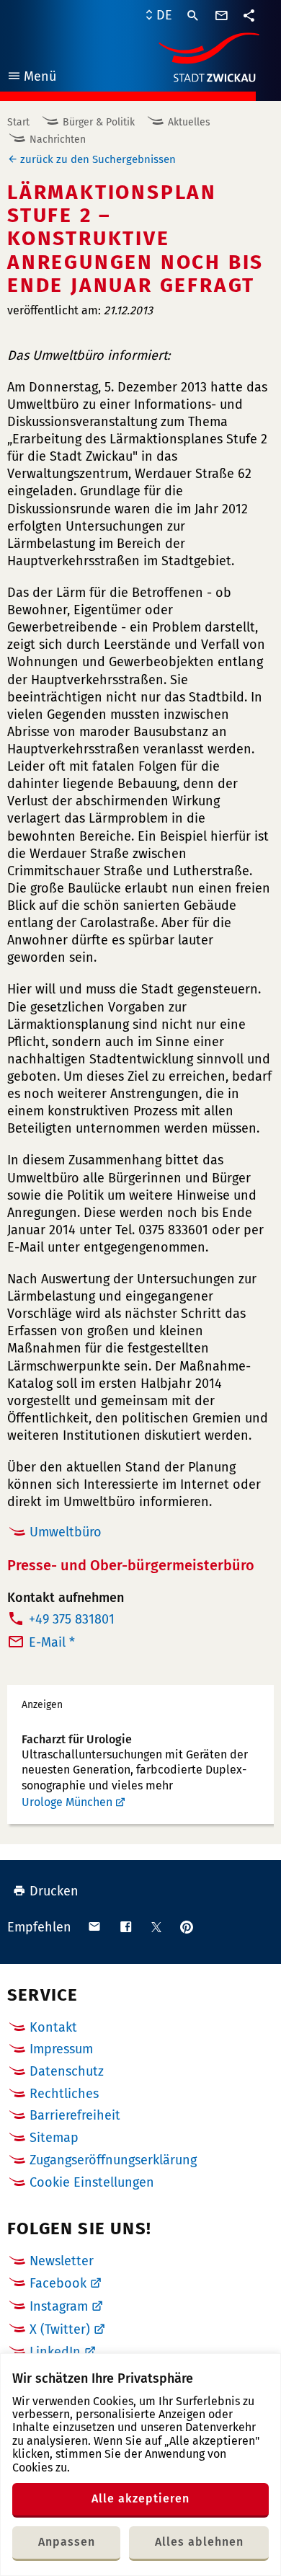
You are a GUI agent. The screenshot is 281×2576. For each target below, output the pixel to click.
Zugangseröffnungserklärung (113, 2160)
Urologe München (67, 1802)
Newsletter (62, 2261)
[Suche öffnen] (193, 16)
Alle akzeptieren (140, 2498)
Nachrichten (58, 140)
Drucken (54, 1891)
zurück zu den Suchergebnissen (98, 159)
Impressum (61, 2049)
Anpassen (67, 2542)
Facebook (58, 2283)
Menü (31, 78)
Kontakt (53, 2027)
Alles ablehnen (199, 2542)
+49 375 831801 (72, 1619)
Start (18, 122)
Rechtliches (64, 2094)
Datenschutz (67, 2071)
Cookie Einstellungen (92, 2183)
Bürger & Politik (99, 122)
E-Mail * (52, 1642)
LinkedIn (55, 2352)
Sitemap (54, 2138)
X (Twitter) (60, 2329)
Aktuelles (189, 122)
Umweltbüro (66, 1532)
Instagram (59, 2306)
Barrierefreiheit (75, 2115)
